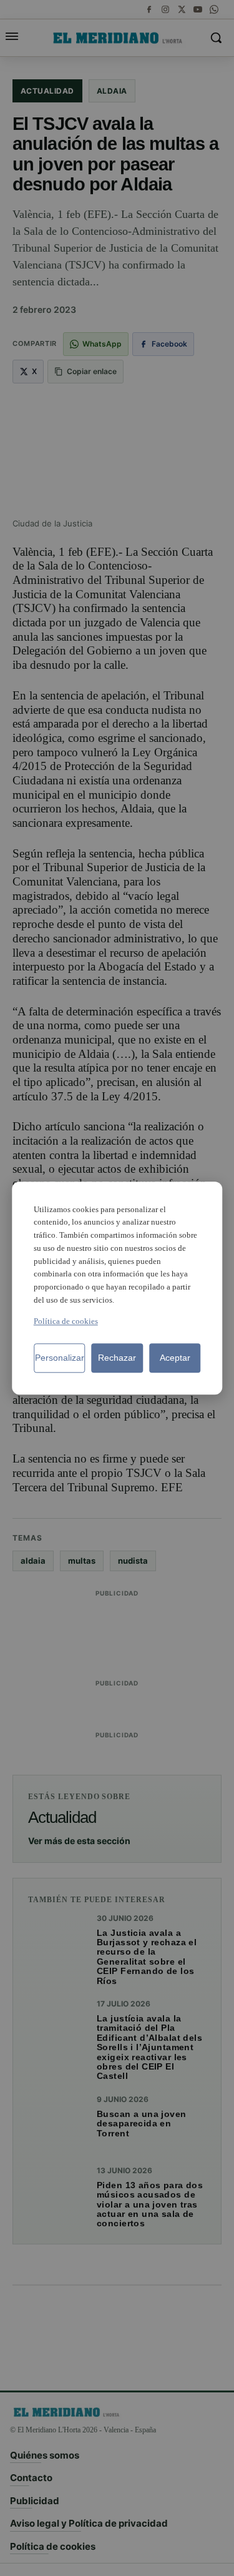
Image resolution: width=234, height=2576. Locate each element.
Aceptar (175, 1358)
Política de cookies (66, 1321)
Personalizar (60, 1358)
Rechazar (117, 1358)
